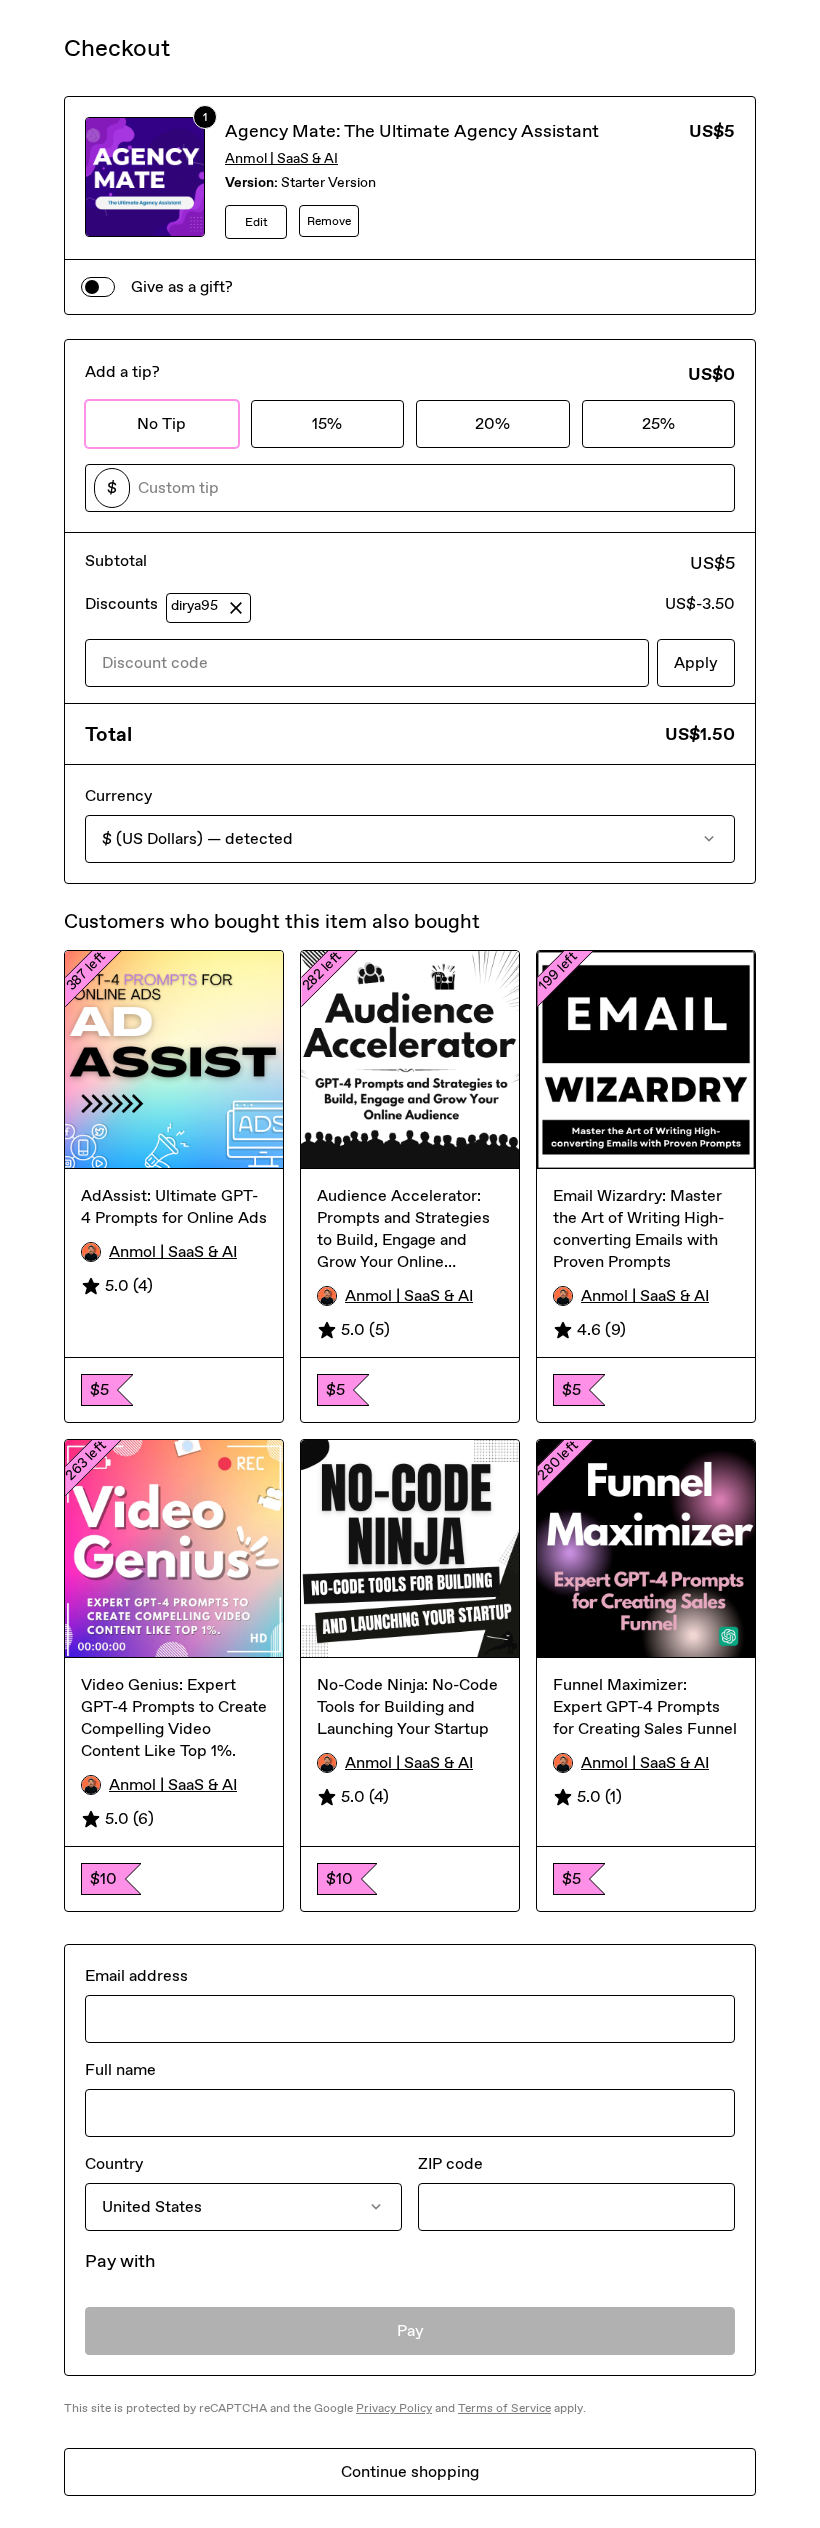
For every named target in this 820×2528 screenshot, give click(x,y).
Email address (136, 1975)
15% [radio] (327, 423)
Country (114, 2163)
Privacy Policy (394, 2408)
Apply (696, 662)
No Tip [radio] (161, 423)
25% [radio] (658, 423)
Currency (118, 795)
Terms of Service (504, 2408)
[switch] (98, 287)
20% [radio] (492, 423)
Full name (120, 2069)
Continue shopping (410, 2471)
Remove (329, 221)
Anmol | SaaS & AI (281, 158)
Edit (256, 222)
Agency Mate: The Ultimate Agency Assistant (412, 131)
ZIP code (450, 2163)
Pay (410, 2330)
